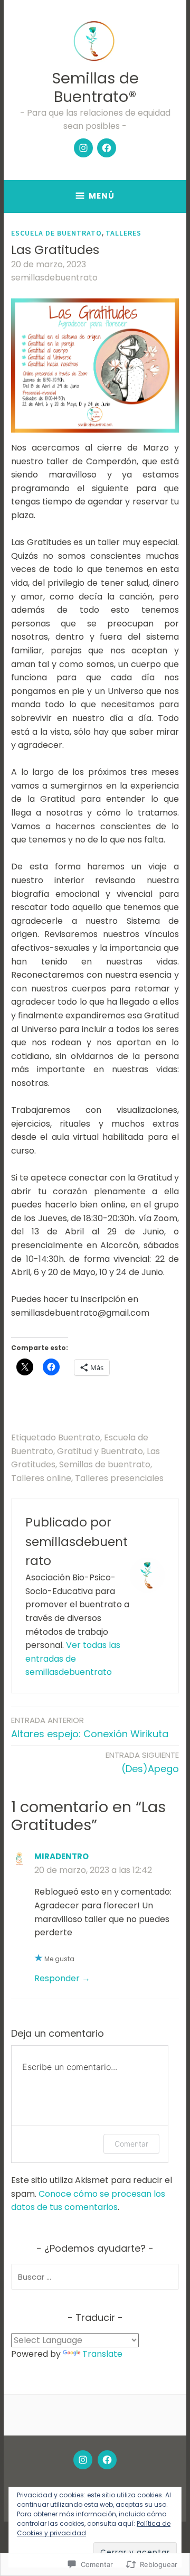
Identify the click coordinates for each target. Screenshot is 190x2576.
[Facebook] (107, 148)
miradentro (61, 1856)
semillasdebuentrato (54, 278)
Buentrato (79, 1437)
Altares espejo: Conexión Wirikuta (90, 1727)
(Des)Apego (142, 1762)
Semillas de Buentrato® (95, 87)
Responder (57, 1978)
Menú (102, 196)
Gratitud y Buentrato (100, 1451)
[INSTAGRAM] (83, 2460)
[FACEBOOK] (107, 2460)
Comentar (131, 2144)
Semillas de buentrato (105, 1464)
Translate (102, 2354)
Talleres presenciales (119, 1478)
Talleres (123, 233)
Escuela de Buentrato (56, 233)
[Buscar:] (95, 2277)
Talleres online (41, 1478)
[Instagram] (83, 148)
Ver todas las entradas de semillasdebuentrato (73, 1659)
